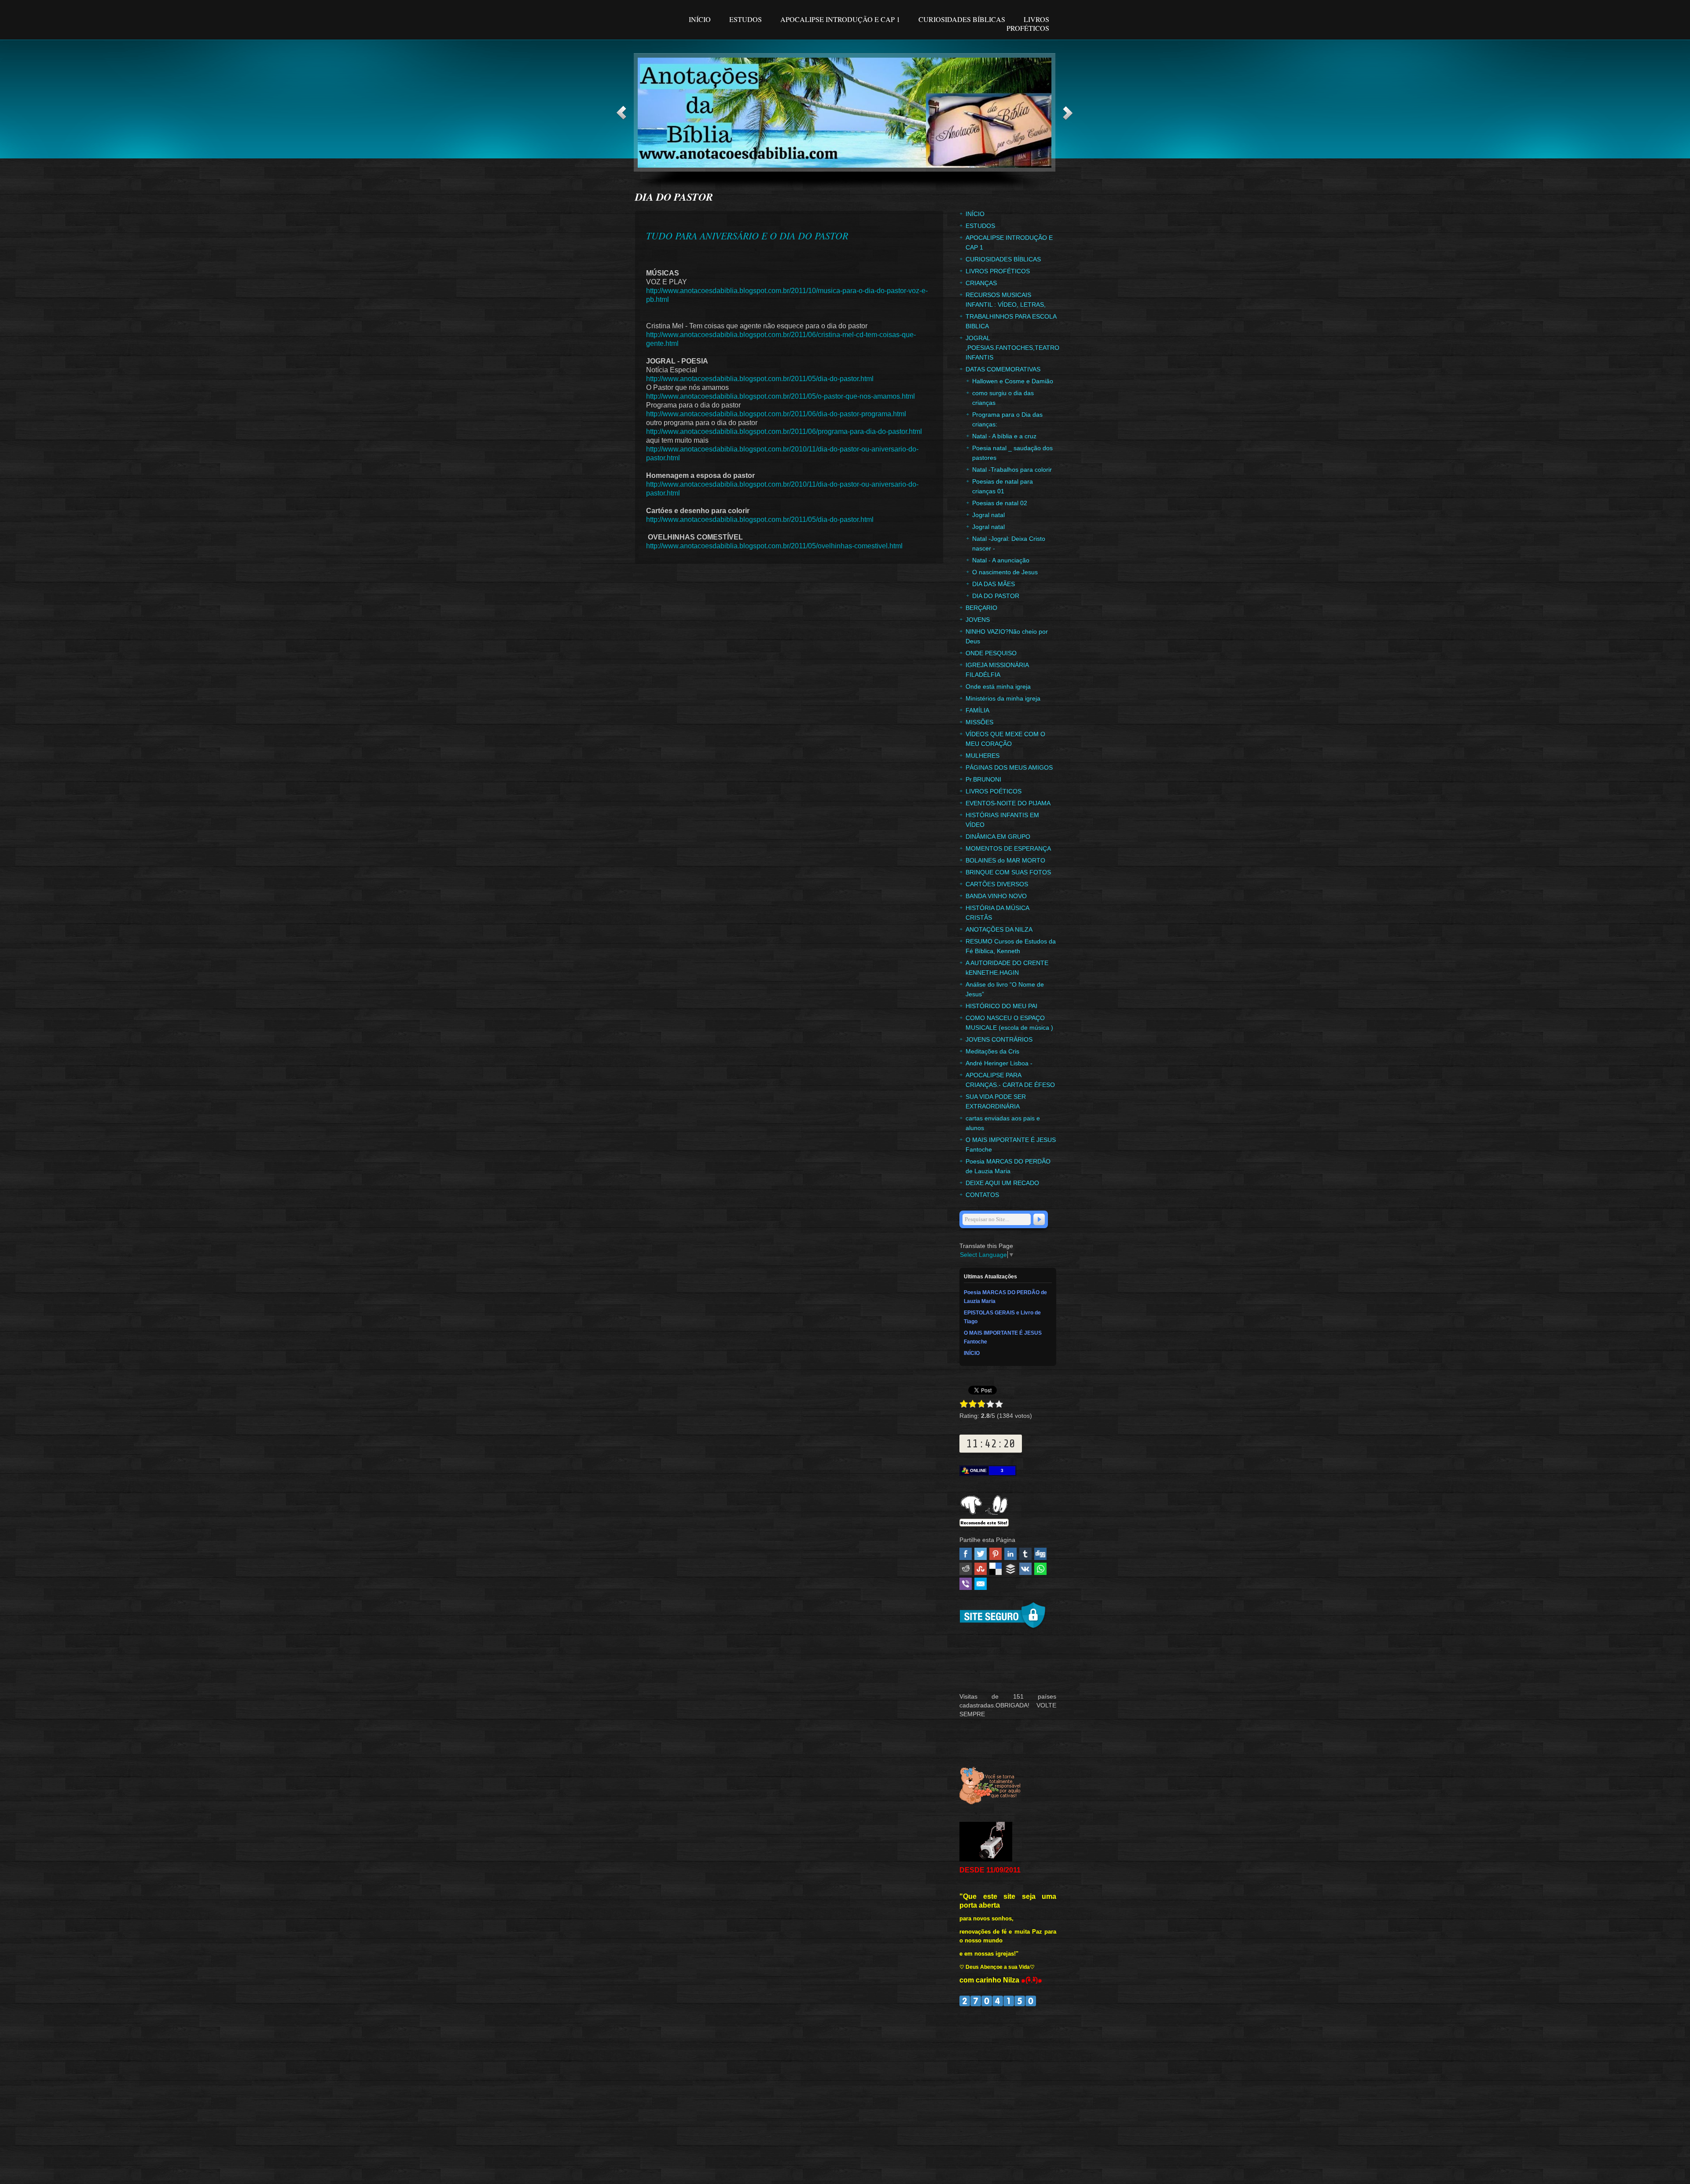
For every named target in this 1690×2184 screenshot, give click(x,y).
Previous (621, 113)
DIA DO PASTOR (996, 596)
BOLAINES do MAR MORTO (1005, 860)
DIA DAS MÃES (994, 584)
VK (1025, 1569)
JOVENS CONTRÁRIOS (999, 1039)
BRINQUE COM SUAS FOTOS (1008, 872)
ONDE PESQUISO (991, 653)
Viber (966, 1584)
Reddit (966, 1569)
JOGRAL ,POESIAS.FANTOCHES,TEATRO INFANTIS (1012, 348)
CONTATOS (982, 1195)
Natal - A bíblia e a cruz (1004, 436)
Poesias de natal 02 (1000, 503)
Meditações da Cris (992, 1051)
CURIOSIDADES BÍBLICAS (963, 19)
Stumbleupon (981, 1569)
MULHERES (983, 756)
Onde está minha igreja (998, 686)
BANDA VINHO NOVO (996, 896)
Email (981, 1584)
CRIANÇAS (981, 283)
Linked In (1010, 1554)
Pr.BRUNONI (983, 779)
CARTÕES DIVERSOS (997, 884)
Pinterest (996, 1554)
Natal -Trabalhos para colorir (1012, 470)
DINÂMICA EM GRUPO (998, 837)
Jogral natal (988, 515)
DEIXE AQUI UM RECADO (1002, 1183)
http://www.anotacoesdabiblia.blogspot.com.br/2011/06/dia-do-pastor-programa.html (776, 414)
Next (1068, 113)
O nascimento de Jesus (1005, 572)
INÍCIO (701, 19)
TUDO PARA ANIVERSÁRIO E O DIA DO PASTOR (747, 235)
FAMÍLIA (977, 710)
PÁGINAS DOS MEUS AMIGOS (1009, 767)
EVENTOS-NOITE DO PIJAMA (1008, 803)
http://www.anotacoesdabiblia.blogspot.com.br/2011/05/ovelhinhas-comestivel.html (774, 546)
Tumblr (1025, 1554)
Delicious (996, 1569)
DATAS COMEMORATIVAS (1003, 369)
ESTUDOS (746, 19)
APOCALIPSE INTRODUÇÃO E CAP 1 (840, 19)
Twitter (981, 1554)
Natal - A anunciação (1001, 560)
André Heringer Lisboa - (999, 1063)
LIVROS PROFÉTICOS (1028, 24)
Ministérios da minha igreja (1003, 698)
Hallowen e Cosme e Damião (1013, 381)
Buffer (1010, 1569)
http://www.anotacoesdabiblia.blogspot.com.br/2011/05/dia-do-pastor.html (760, 379)
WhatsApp (1040, 1569)
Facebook (966, 1554)
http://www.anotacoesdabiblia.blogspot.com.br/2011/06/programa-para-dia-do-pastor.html (784, 431)
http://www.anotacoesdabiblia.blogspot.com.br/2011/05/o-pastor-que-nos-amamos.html (781, 396)
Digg (1040, 1554)
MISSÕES (979, 722)
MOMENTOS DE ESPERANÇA (1008, 848)
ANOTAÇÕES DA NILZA (999, 929)
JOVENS (978, 620)
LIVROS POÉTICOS (994, 791)
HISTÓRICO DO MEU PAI (1001, 1006)
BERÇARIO (981, 608)
